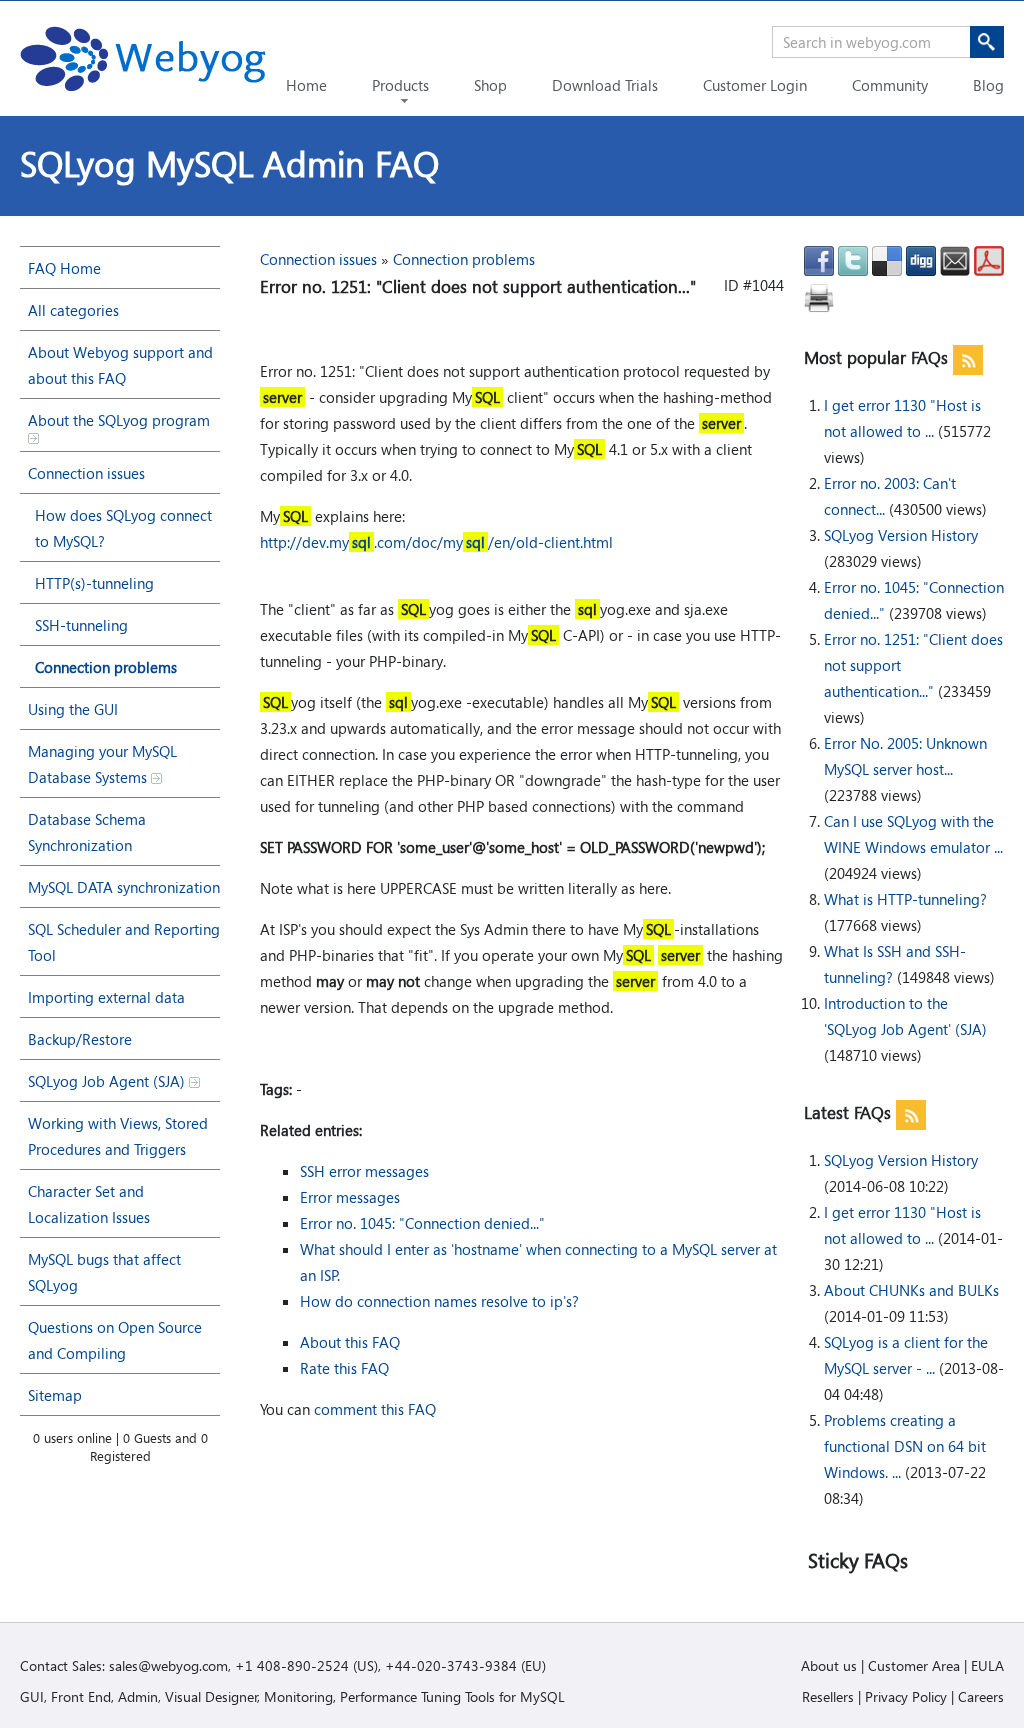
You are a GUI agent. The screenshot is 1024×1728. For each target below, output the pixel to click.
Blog (988, 85)
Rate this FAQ (344, 1368)
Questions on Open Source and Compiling (115, 1340)
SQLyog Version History (901, 535)
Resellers (828, 1696)
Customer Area (914, 1665)
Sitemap (55, 1395)
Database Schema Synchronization (87, 832)
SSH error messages (364, 1171)
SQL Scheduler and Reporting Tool (124, 942)
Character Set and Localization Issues (89, 1204)
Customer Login (755, 85)
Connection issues (86, 473)
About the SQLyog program (119, 420)
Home (306, 85)
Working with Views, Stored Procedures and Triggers (118, 1136)
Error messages (350, 1197)
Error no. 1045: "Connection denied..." (422, 1223)
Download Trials (605, 85)
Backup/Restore (80, 1039)
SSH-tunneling (81, 625)
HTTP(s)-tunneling (94, 583)
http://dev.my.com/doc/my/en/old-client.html (436, 542)
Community (890, 85)
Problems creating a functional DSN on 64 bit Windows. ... (905, 1446)
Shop (490, 85)
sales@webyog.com (168, 1665)
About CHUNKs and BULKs (911, 1290)
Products (400, 85)
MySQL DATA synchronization (124, 887)
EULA (987, 1665)
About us (829, 1665)
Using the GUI (73, 709)
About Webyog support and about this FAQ (120, 365)
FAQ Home (64, 268)
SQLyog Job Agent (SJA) (108, 1081)
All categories (73, 310)
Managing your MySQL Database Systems (102, 764)
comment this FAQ (375, 1409)
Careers (981, 1696)
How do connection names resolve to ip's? (439, 1301)
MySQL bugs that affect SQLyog (104, 1272)
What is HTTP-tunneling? (905, 899)
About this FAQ (350, 1342)
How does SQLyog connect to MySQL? (123, 528)
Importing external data (106, 997)
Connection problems (106, 667)
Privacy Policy (906, 1696)
